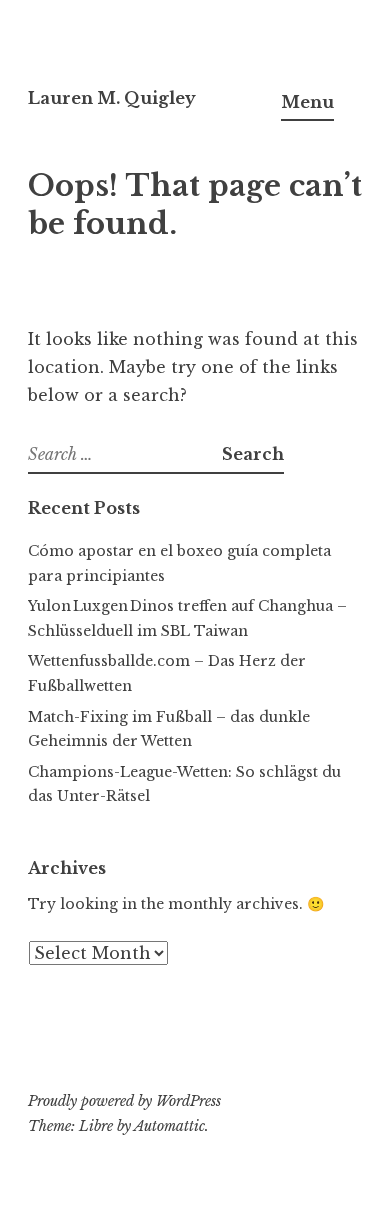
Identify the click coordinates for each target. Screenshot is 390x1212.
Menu (307, 102)
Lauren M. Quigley (112, 98)
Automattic (169, 1126)
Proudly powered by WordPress (124, 1101)
